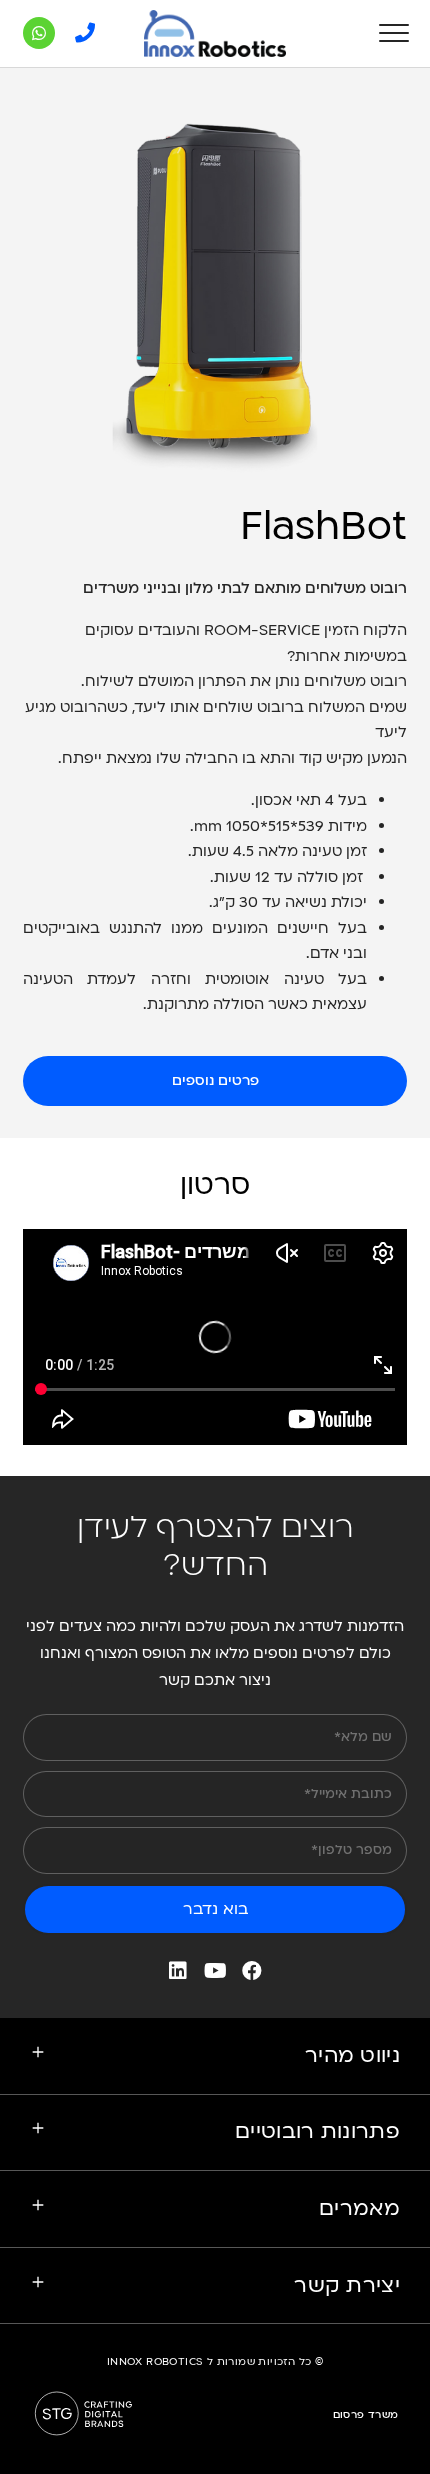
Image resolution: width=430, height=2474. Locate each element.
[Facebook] (252, 1971)
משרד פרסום (366, 2415)
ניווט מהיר (352, 2055)
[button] (215, 1081)
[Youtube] (215, 1971)
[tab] (215, 2056)
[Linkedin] (178, 1971)
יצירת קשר (347, 2285)
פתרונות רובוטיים (317, 2131)
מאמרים (359, 2208)
